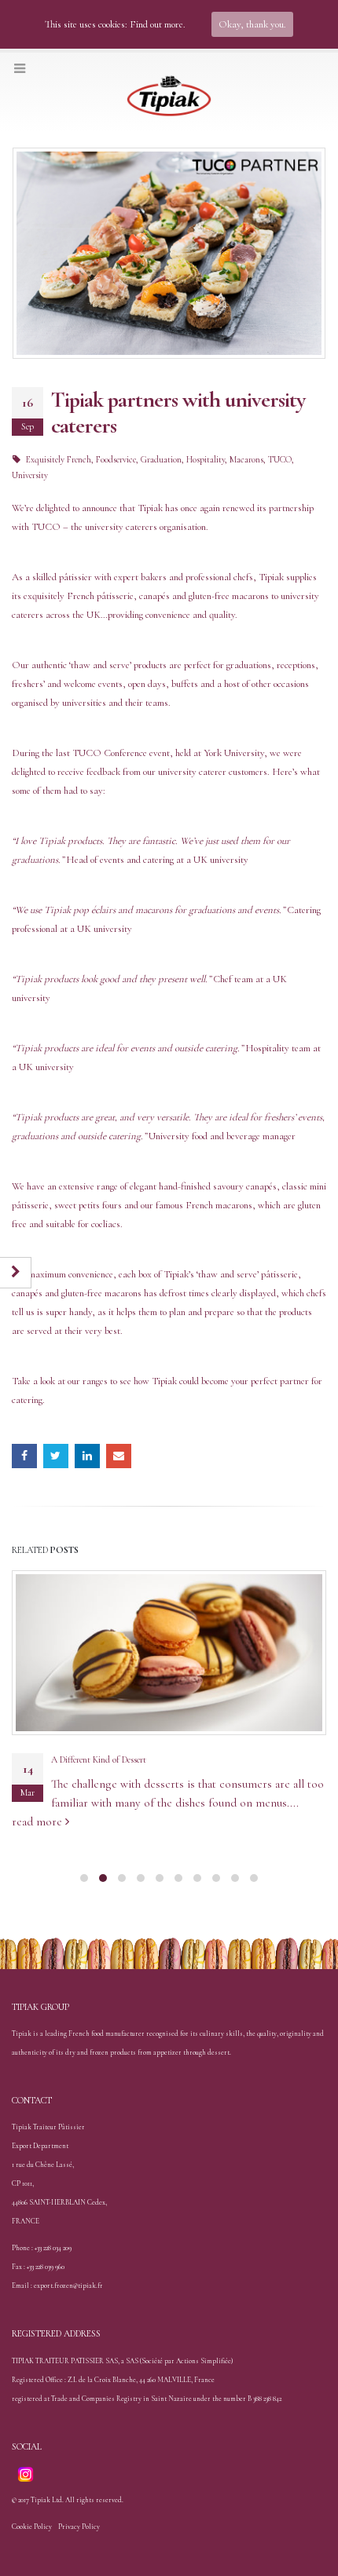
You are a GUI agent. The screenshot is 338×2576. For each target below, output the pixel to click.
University (30, 475)
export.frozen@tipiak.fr (68, 2286)
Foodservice (116, 459)
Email (119, 1456)
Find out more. (158, 24)
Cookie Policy (32, 2527)
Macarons (246, 459)
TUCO (280, 459)
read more (39, 1821)
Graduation (161, 459)
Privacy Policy (79, 2527)
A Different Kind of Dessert (99, 1759)
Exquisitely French (59, 459)
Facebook (24, 1456)
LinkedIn (87, 1456)
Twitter (56, 1456)
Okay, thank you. (252, 24)
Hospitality (206, 459)
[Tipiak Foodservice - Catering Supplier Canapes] (169, 97)
